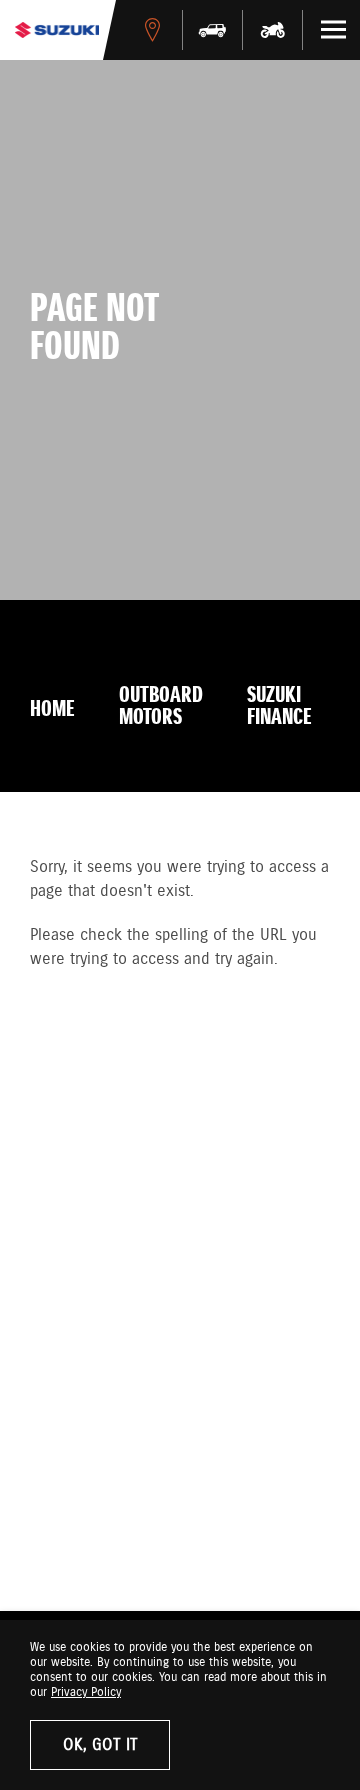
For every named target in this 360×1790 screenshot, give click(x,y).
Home (52, 710)
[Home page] (57, 30)
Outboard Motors (161, 707)
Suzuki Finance (279, 707)
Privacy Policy (86, 1692)
